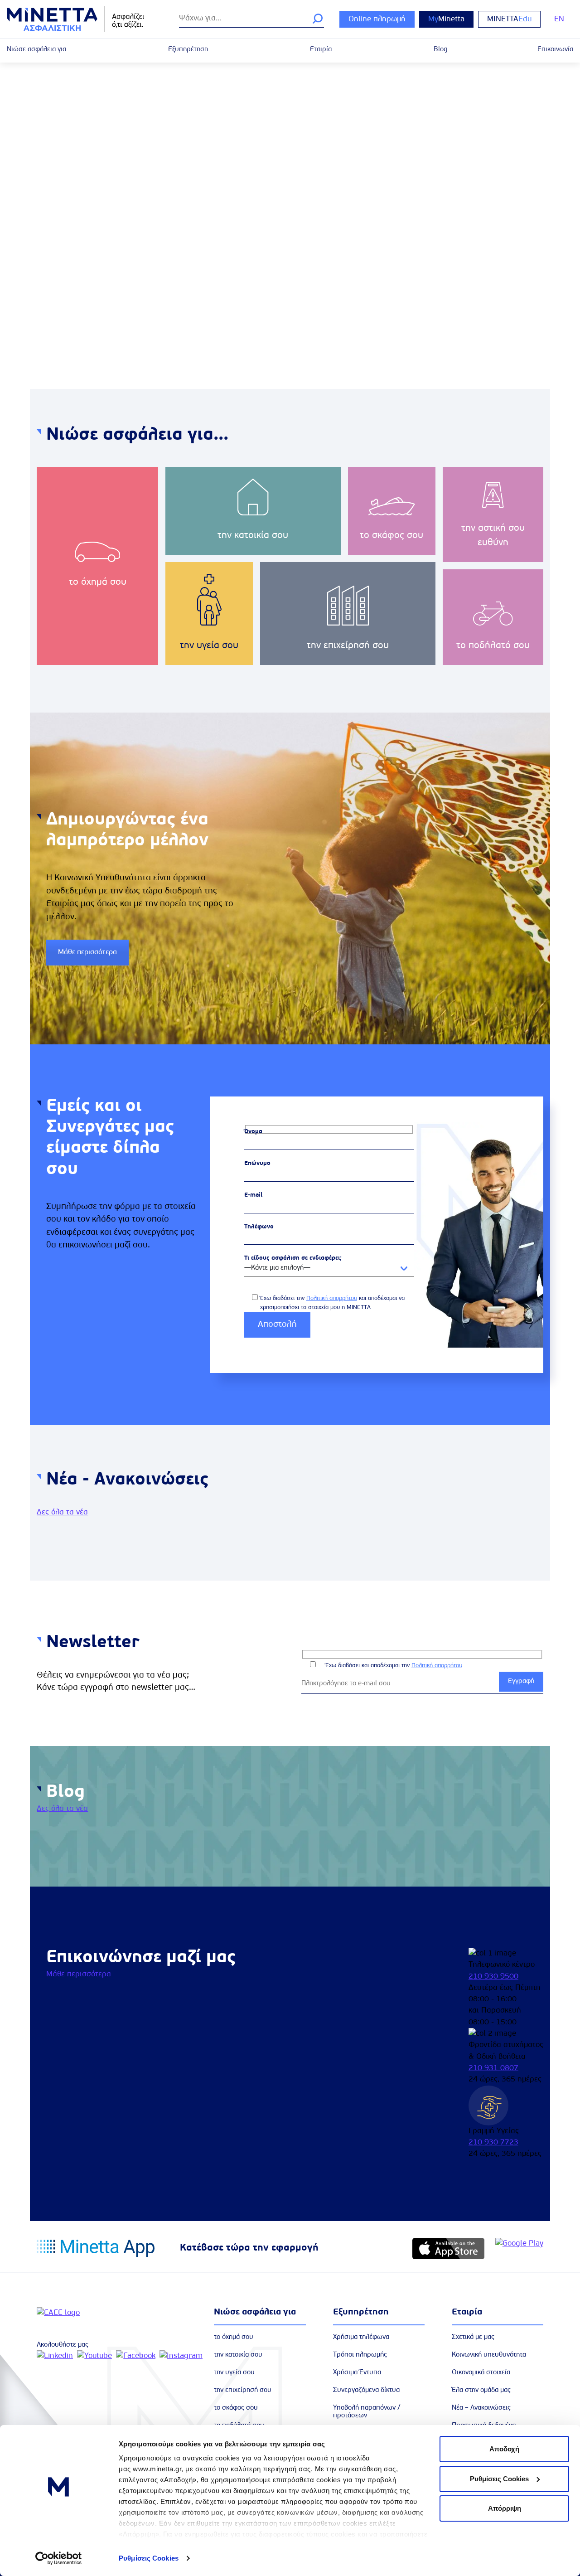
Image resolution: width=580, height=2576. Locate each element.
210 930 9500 (493, 1977)
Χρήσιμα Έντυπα (357, 2373)
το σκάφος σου (236, 2408)
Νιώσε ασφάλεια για (36, 50)
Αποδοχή (504, 2449)
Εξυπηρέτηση (188, 50)
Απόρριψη (505, 2508)
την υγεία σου (234, 2373)
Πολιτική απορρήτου (332, 1298)
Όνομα (253, 1132)
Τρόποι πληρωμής (360, 2355)
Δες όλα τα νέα (62, 1512)
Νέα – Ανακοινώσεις (481, 2408)
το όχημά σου (234, 2337)
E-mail (253, 1195)
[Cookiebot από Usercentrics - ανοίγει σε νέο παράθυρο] (59, 2558)
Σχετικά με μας (473, 2337)
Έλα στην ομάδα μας (481, 2390)
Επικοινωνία (555, 50)
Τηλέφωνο (259, 1227)
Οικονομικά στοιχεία (481, 2373)
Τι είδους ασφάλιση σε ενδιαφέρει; (293, 1258)
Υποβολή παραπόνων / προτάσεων (367, 2412)
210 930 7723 (493, 2142)
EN (559, 19)
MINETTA (509, 19)
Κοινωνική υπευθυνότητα (489, 2355)
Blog (440, 50)
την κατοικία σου (238, 2355)
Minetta (446, 19)
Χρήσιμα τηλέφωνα (361, 2337)
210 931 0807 (493, 2068)
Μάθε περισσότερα (87, 952)
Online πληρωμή (377, 19)
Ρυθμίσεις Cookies (149, 2558)
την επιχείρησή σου (243, 2390)
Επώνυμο (257, 1163)
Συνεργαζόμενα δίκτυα (366, 2390)
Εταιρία (321, 50)
